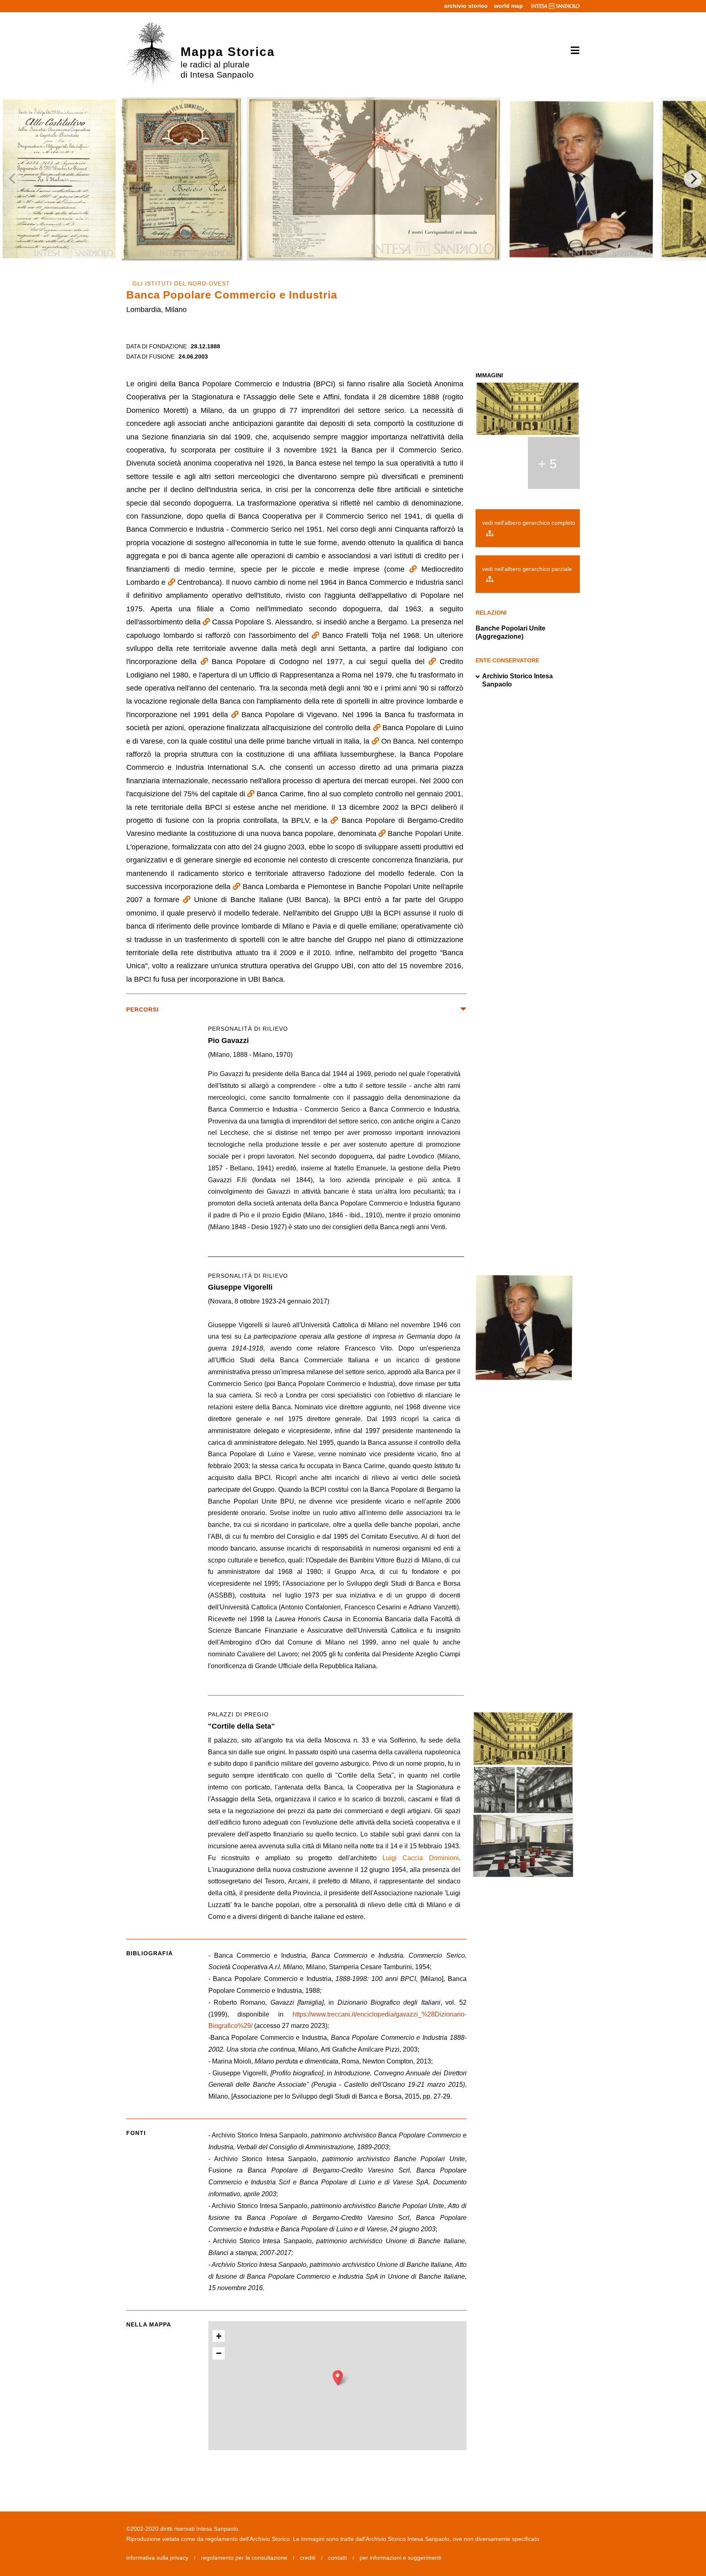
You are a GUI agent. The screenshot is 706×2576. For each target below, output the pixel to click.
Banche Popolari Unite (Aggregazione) (511, 632)
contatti (337, 2558)
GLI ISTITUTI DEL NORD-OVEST (181, 283)
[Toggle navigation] (572, 51)
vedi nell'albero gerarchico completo (529, 523)
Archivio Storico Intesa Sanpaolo (517, 680)
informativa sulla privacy (157, 2558)
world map (508, 6)
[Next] (693, 179)
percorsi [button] (143, 1009)
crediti (308, 2558)
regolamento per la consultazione (244, 2558)
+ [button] (219, 2336)
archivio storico (466, 6)
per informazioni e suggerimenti (400, 2558)
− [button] (219, 2353)
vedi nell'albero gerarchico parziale (527, 569)
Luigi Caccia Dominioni (421, 1858)
